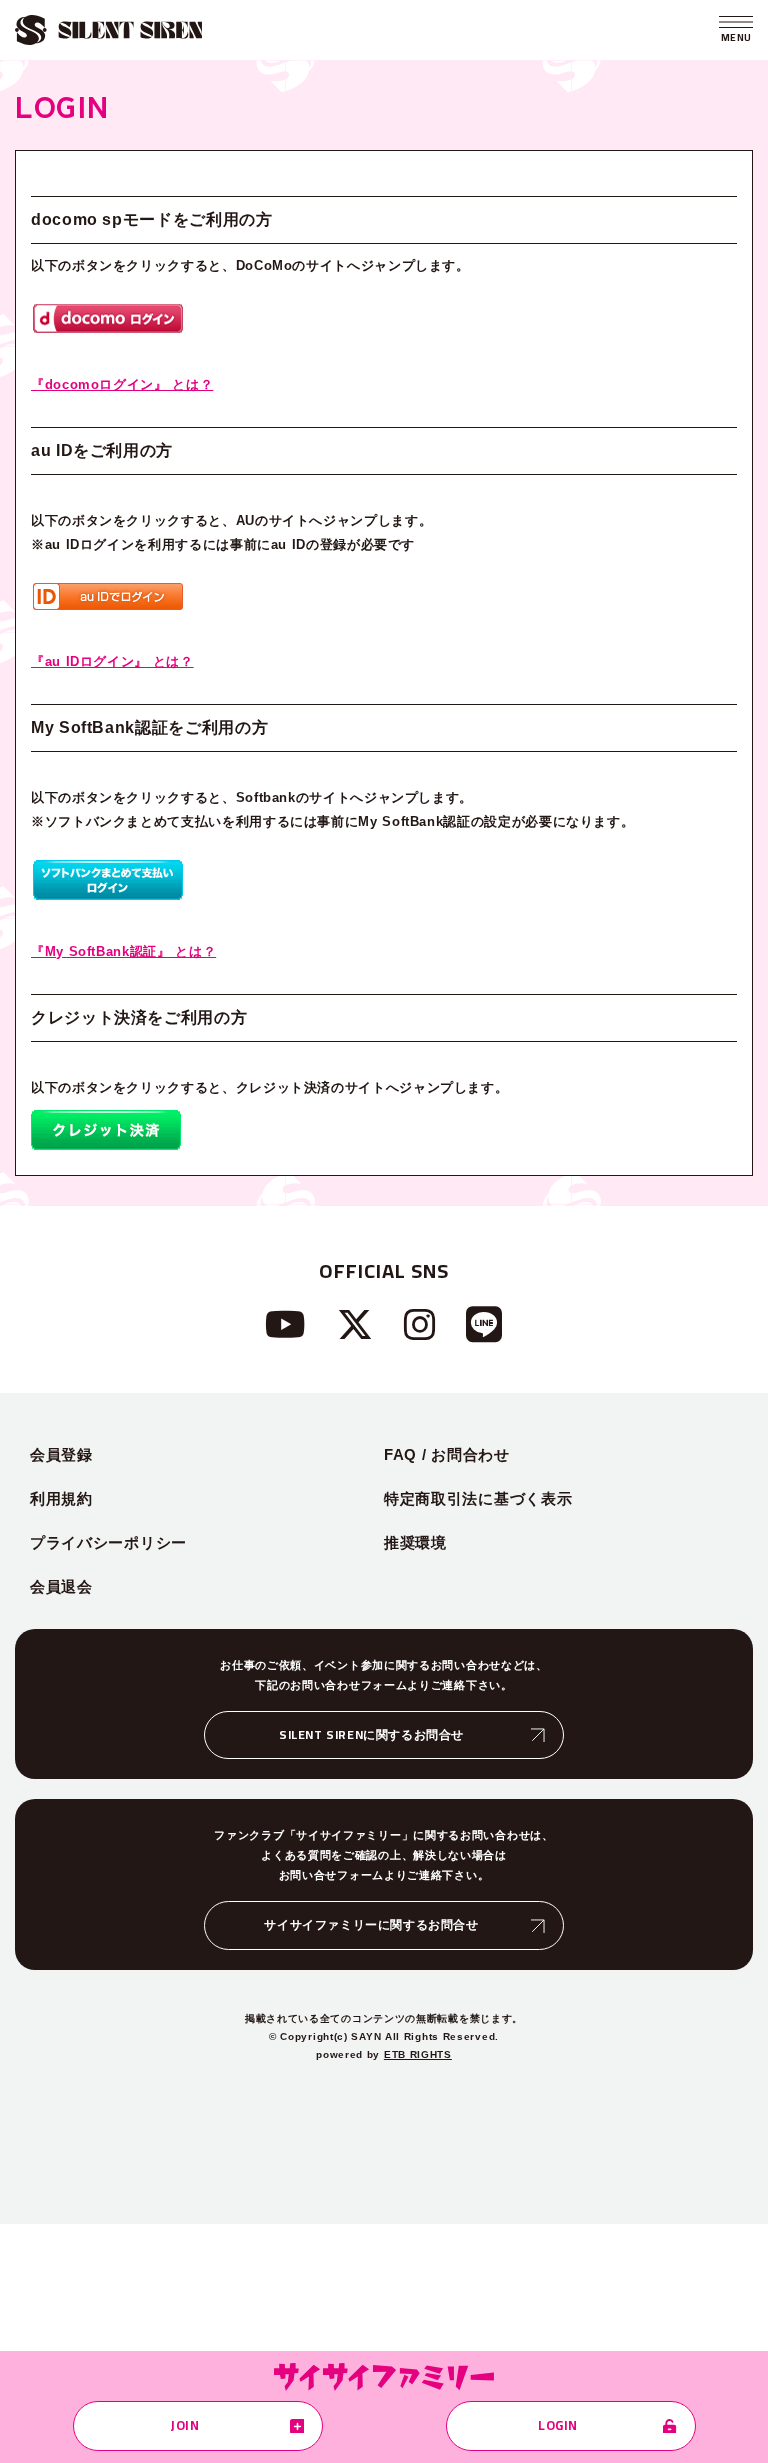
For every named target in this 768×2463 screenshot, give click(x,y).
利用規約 (61, 1498)
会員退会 (61, 1586)
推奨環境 (415, 1542)
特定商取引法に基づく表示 (478, 1498)
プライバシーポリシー (108, 1542)
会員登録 (61, 1454)
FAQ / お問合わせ (447, 1454)
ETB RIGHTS (418, 2054)
